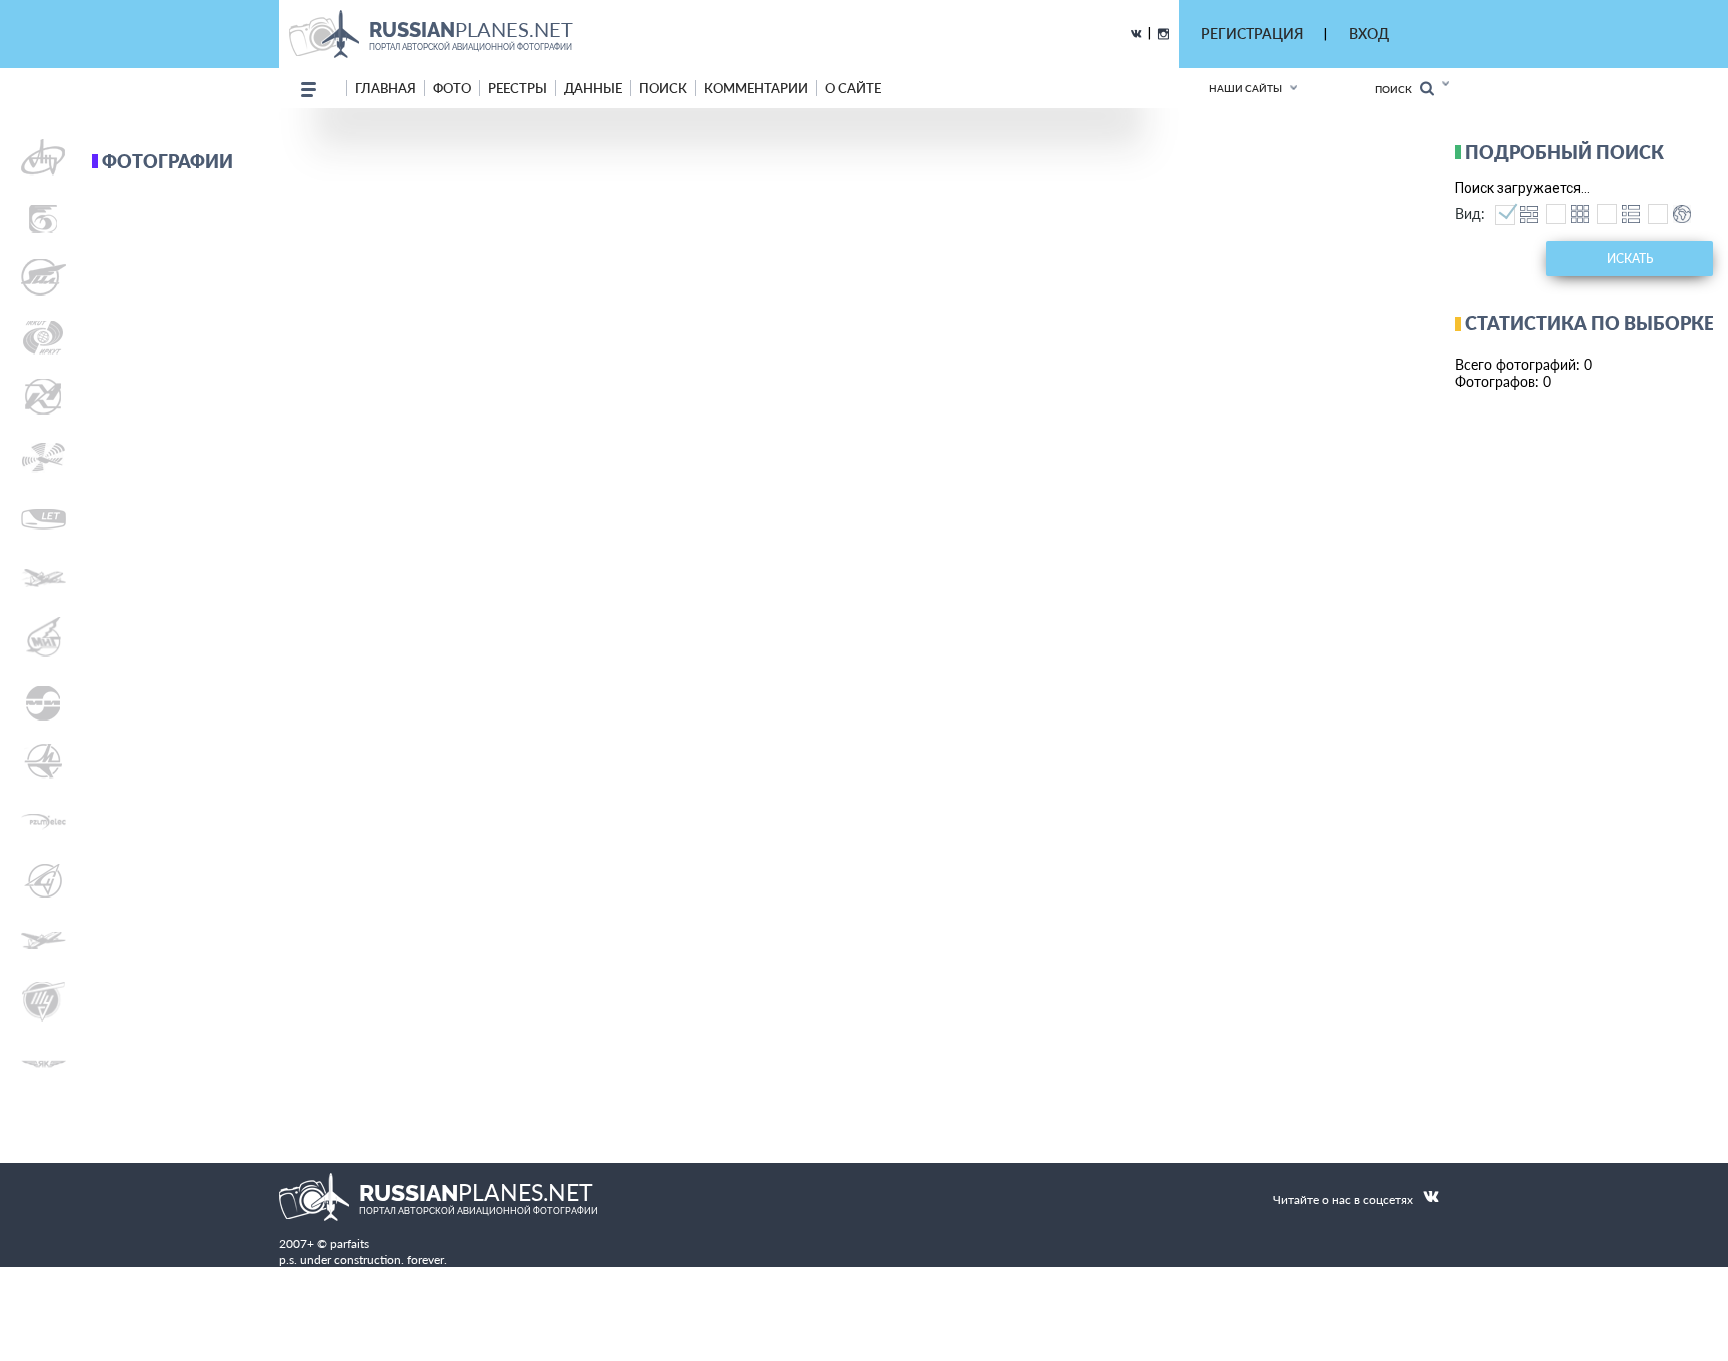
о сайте (853, 88)
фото (452, 88)
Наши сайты (1245, 88)
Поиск (1397, 89)
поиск (663, 88)
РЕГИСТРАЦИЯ (1252, 33)
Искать (1630, 258)
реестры (517, 88)
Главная (385, 88)
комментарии (756, 88)
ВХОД (1369, 33)
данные (593, 88)
